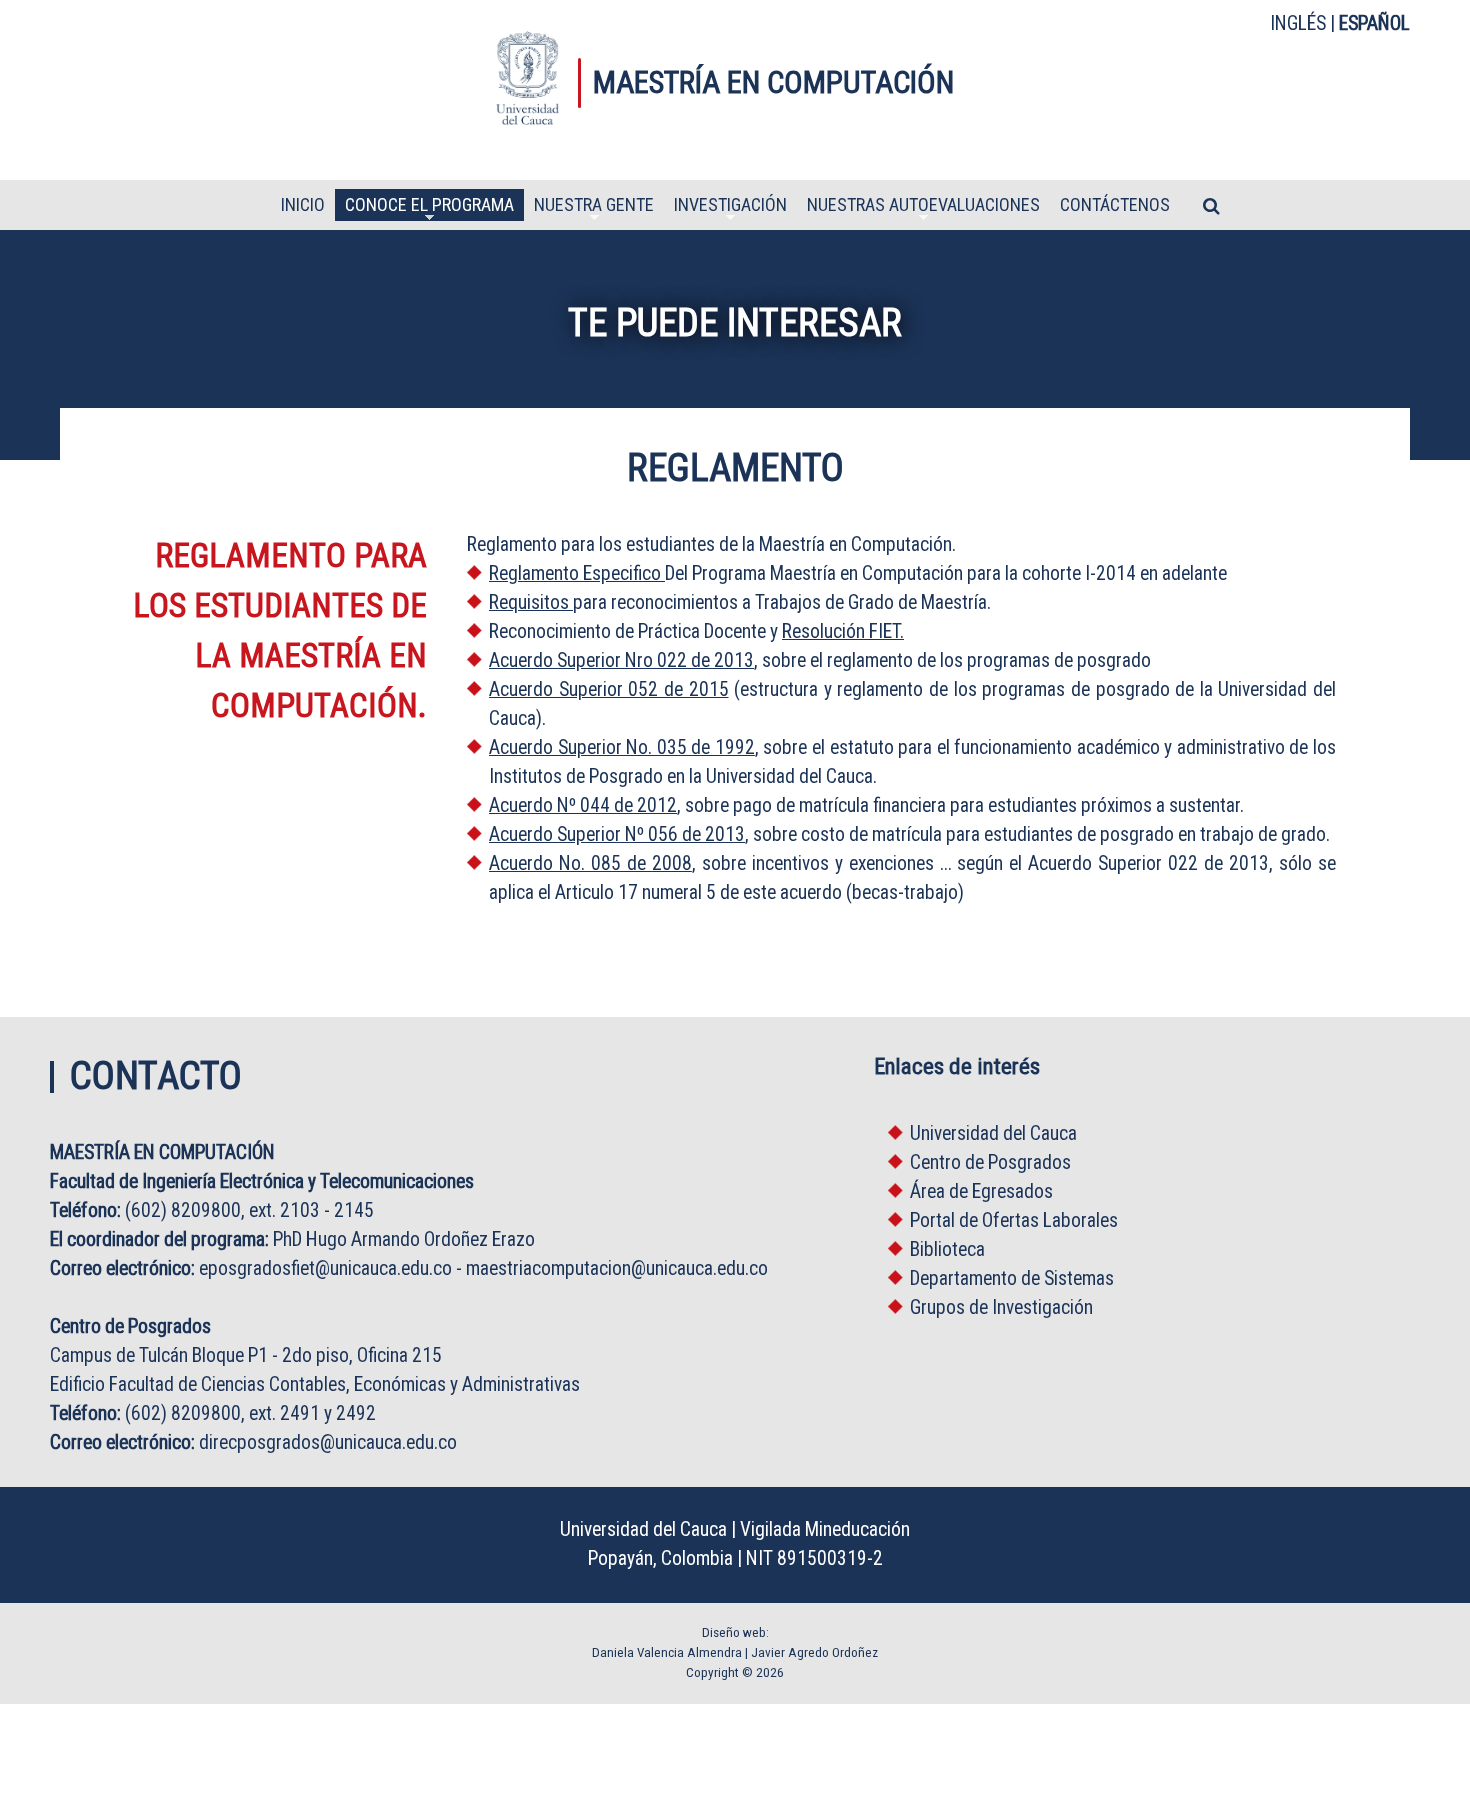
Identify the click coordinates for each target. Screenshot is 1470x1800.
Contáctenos (1115, 205)
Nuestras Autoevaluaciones (923, 208)
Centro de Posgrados (990, 1162)
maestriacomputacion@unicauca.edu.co (617, 1268)
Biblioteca (947, 1249)
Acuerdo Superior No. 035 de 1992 (622, 747)
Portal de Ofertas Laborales (1014, 1220)
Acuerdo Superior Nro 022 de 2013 (621, 660)
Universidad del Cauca (993, 1133)
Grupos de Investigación (1001, 1307)
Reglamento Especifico (575, 573)
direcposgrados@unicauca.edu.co (328, 1442)
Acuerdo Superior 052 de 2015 (609, 689)
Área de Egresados (981, 1191)
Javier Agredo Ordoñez (814, 1652)
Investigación (730, 208)
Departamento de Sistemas (1012, 1278)
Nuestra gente (594, 208)
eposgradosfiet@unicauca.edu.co (325, 1268)
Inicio (303, 205)
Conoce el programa (429, 208)
